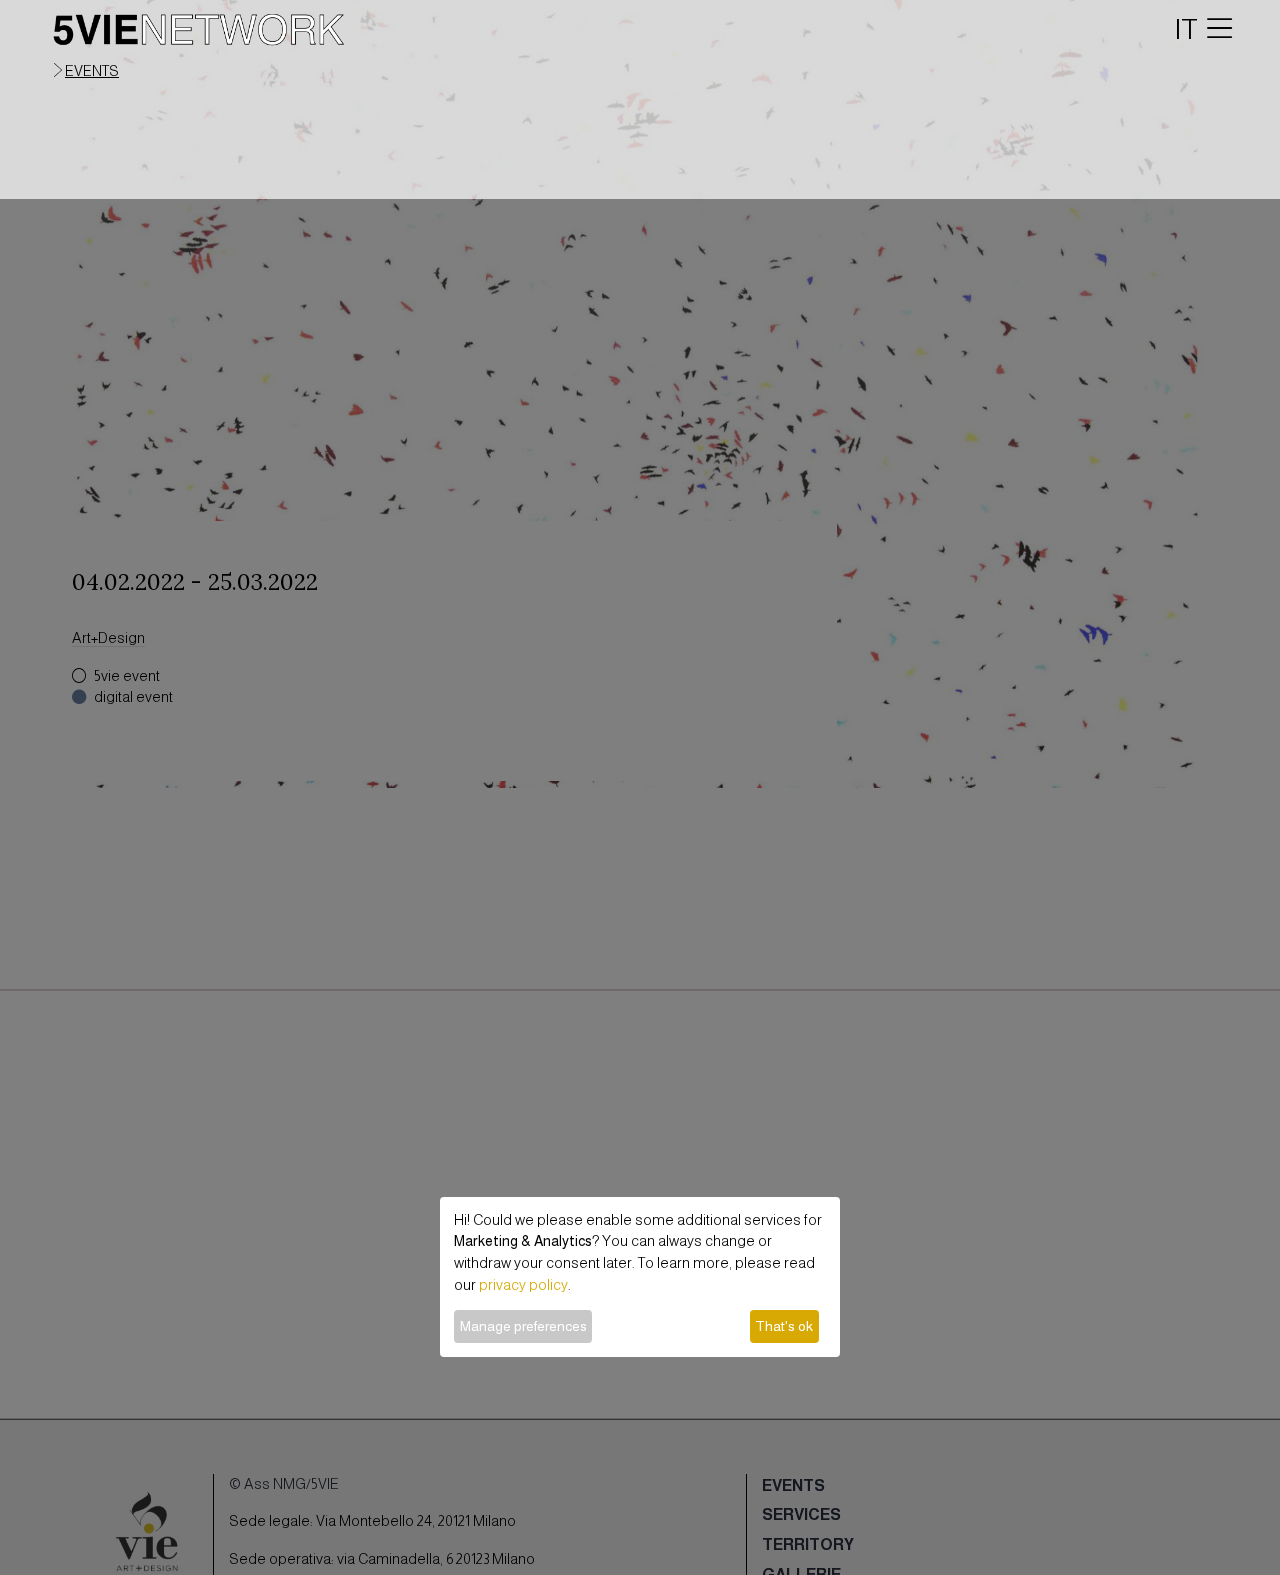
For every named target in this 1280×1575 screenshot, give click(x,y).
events (92, 71)
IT (1186, 29)
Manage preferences (523, 1326)
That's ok (784, 1326)
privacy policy (523, 1285)
